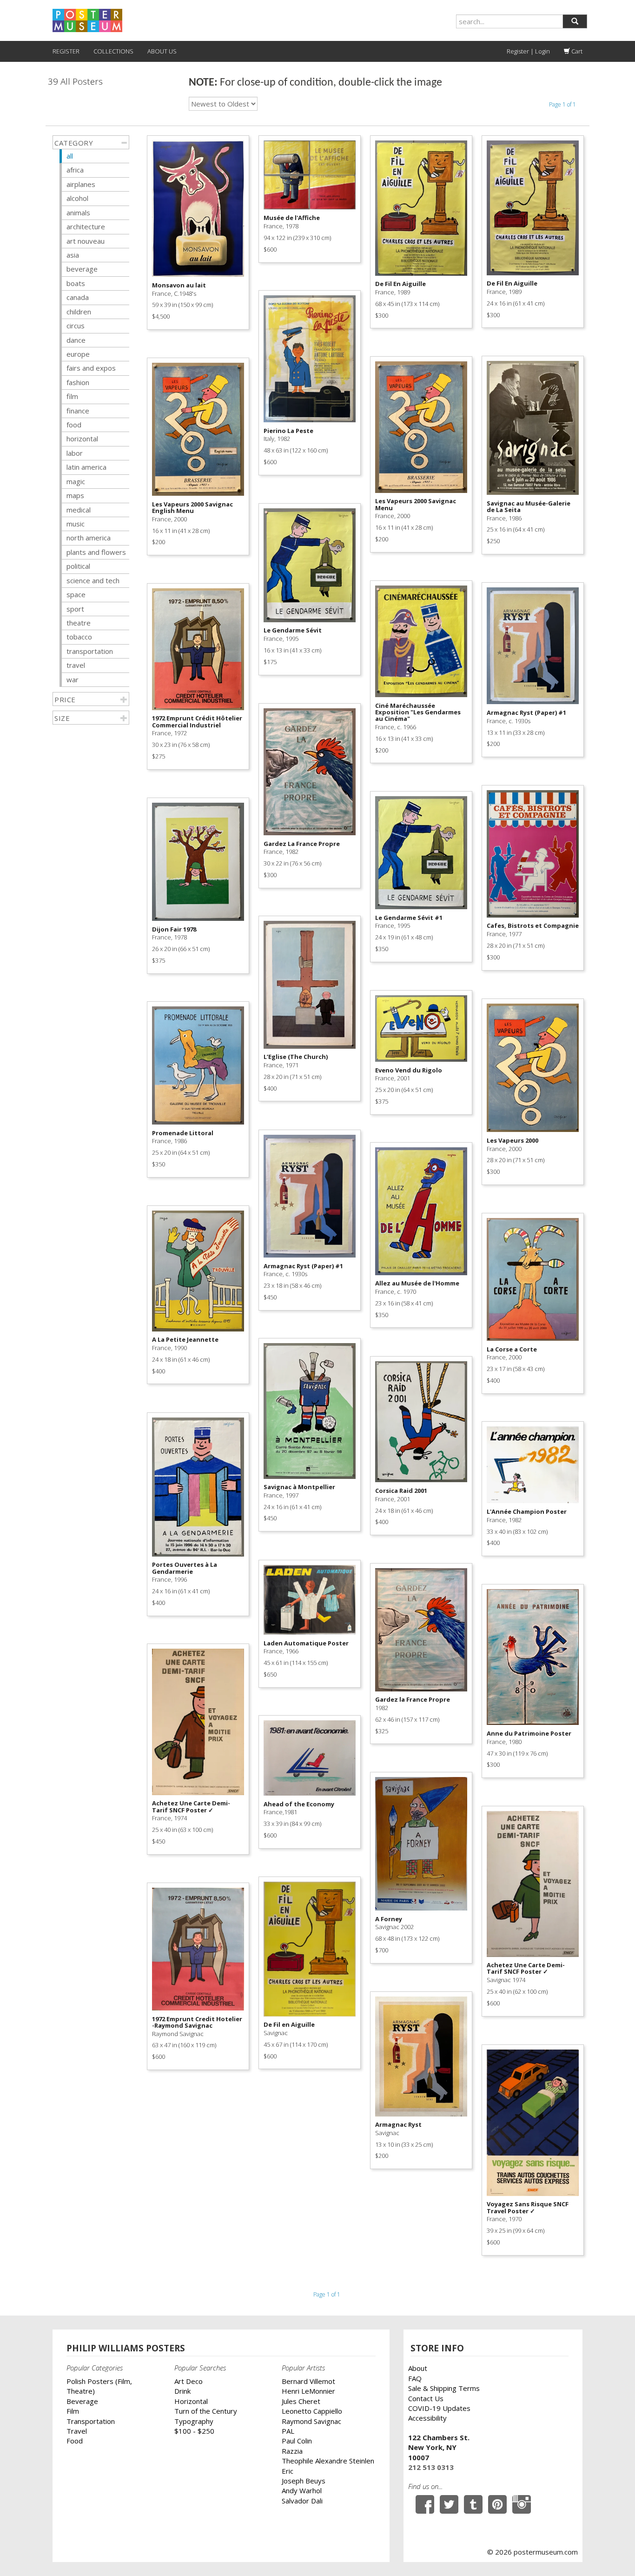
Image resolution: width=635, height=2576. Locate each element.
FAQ (415, 2378)
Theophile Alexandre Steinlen (328, 2461)
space (76, 594)
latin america (86, 467)
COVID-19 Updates (439, 2408)
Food (75, 2441)
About (418, 2368)
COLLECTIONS (113, 51)
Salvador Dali (302, 2501)
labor (75, 453)
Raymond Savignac (311, 2421)
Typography (194, 2421)
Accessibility (427, 2418)
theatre (79, 623)
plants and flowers (96, 552)
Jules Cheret (301, 2401)
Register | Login (528, 51)
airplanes (81, 184)
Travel (77, 2431)
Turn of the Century (206, 2411)
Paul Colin (297, 2441)
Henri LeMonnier (308, 2391)
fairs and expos (91, 368)
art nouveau (86, 241)
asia (73, 255)
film (72, 396)
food (74, 425)
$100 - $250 (194, 2431)
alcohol (77, 198)
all (70, 156)
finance (78, 411)
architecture (86, 226)
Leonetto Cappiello (312, 2411)
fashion (78, 382)
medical (79, 510)
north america (89, 538)
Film (73, 2411)
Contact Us (426, 2398)
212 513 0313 (431, 2467)
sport (75, 609)
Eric (288, 2471)
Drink (182, 2391)
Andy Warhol (302, 2490)
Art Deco (189, 2381)
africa (75, 170)
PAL (288, 2431)
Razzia (292, 2451)
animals (78, 213)
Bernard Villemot (308, 2381)
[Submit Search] (575, 21)
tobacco (79, 637)
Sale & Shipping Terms (444, 2388)
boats (76, 283)
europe (78, 354)
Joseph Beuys (304, 2481)
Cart (576, 51)
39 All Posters (75, 82)
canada (78, 297)
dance (76, 340)
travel (76, 665)
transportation (90, 651)
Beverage (82, 2401)
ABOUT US (162, 51)
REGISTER (66, 51)
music (76, 524)
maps (75, 495)
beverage (82, 269)
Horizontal (191, 2401)
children (79, 312)
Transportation (91, 2421)
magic (76, 481)
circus (76, 326)
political (78, 566)
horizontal (82, 439)
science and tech (93, 580)
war (73, 679)
